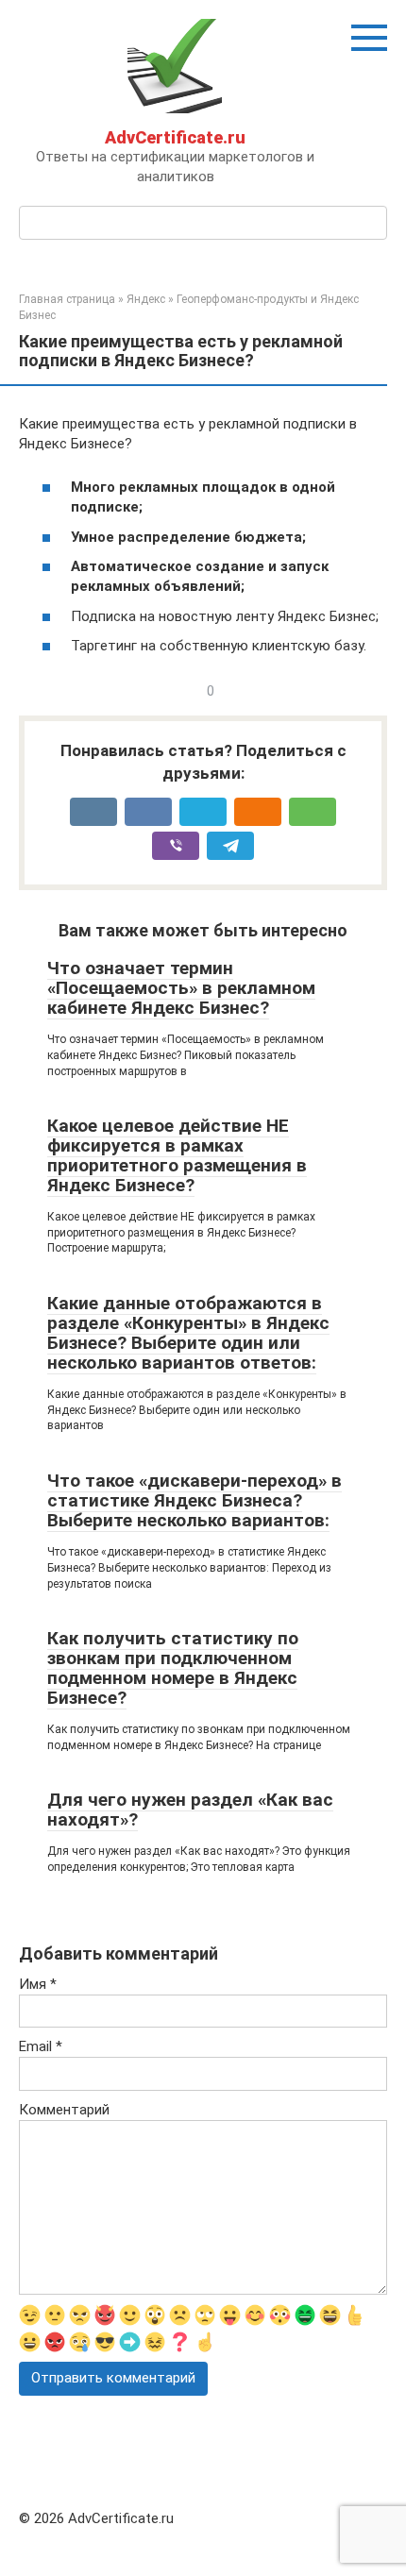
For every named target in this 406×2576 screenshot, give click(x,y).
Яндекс (146, 299)
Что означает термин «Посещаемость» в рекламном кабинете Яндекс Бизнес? (181, 988)
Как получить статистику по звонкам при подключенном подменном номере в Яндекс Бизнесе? (173, 1668)
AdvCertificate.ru (175, 137)
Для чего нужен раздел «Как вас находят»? (190, 1810)
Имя (38, 1984)
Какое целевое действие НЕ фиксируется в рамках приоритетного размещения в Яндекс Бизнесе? (177, 1155)
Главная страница (67, 299)
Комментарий (64, 2110)
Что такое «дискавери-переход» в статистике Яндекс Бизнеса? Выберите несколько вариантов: (195, 1500)
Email (41, 2046)
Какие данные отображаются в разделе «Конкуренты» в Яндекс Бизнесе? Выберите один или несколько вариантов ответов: (188, 1333)
